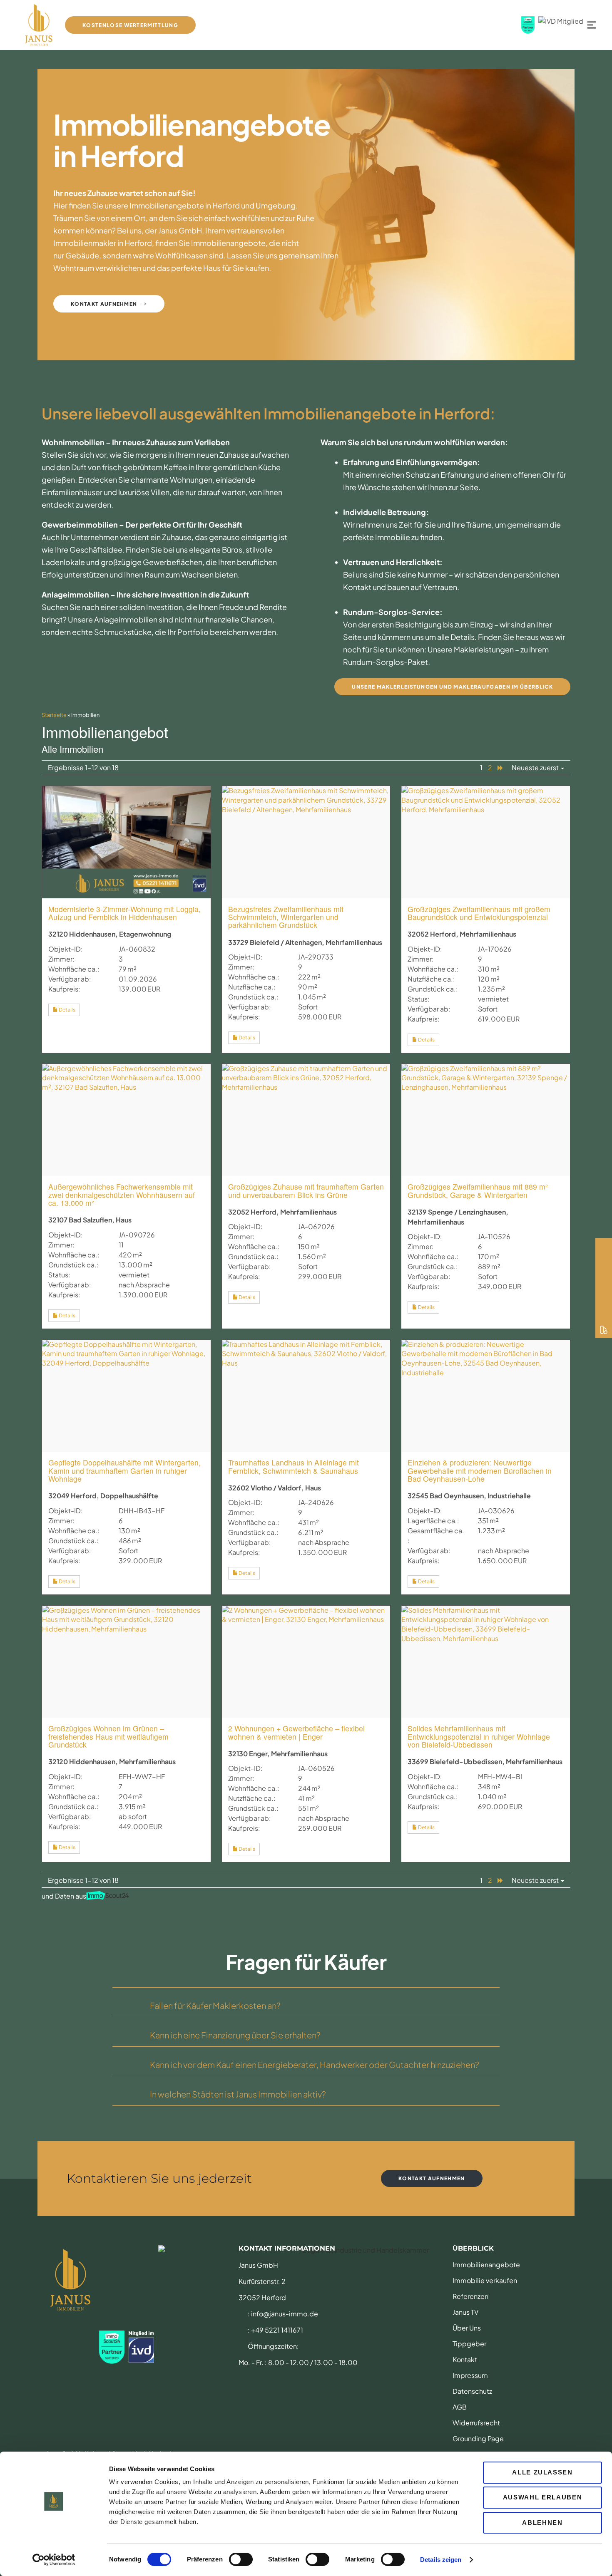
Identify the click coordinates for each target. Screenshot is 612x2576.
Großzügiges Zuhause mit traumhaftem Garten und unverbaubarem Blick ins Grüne (306, 1190)
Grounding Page (478, 2438)
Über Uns (467, 2328)
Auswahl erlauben (542, 2497)
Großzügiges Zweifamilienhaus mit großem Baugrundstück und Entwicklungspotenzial (479, 913)
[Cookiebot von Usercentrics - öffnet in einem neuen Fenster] (54, 2560)
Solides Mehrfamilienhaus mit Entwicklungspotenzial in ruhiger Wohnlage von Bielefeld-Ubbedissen (479, 1736)
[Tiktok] (604, 1280)
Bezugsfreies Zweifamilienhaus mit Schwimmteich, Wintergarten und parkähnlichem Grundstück (286, 917)
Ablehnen (542, 2523)
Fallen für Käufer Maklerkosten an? (215, 2005)
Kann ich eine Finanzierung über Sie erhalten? (235, 2035)
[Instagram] (604, 1247)
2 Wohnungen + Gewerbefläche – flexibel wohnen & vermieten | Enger (296, 1732)
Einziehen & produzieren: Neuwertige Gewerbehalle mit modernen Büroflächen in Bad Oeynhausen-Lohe (480, 1470)
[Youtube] (604, 1297)
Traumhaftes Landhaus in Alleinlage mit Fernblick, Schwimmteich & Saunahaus (294, 1466)
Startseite (54, 715)
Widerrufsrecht (476, 2423)
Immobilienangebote (486, 2265)
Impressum (470, 2375)
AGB (460, 2407)
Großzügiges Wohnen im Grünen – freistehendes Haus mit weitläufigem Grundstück (108, 1736)
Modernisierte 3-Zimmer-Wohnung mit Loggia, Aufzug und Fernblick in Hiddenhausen (124, 913)
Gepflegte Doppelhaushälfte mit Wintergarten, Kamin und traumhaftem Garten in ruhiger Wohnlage (124, 1470)
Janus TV (465, 2312)
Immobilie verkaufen (485, 2280)
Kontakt (465, 2359)
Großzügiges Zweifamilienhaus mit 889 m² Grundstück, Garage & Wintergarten (478, 1190)
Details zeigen (441, 2560)
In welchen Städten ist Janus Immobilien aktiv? (238, 2094)
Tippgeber (469, 2344)
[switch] (241, 2559)
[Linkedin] (604, 1313)
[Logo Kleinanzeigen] (604, 1330)
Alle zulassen (542, 2472)
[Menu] (594, 25)
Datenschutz (472, 2391)
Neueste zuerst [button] (536, 767)
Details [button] (67, 1010)
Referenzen (470, 2296)
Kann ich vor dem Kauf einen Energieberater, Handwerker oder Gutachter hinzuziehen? (315, 2064)
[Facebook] (604, 1263)
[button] (306, 2002)
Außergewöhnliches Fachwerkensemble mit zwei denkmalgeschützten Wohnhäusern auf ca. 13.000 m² (122, 1195)
